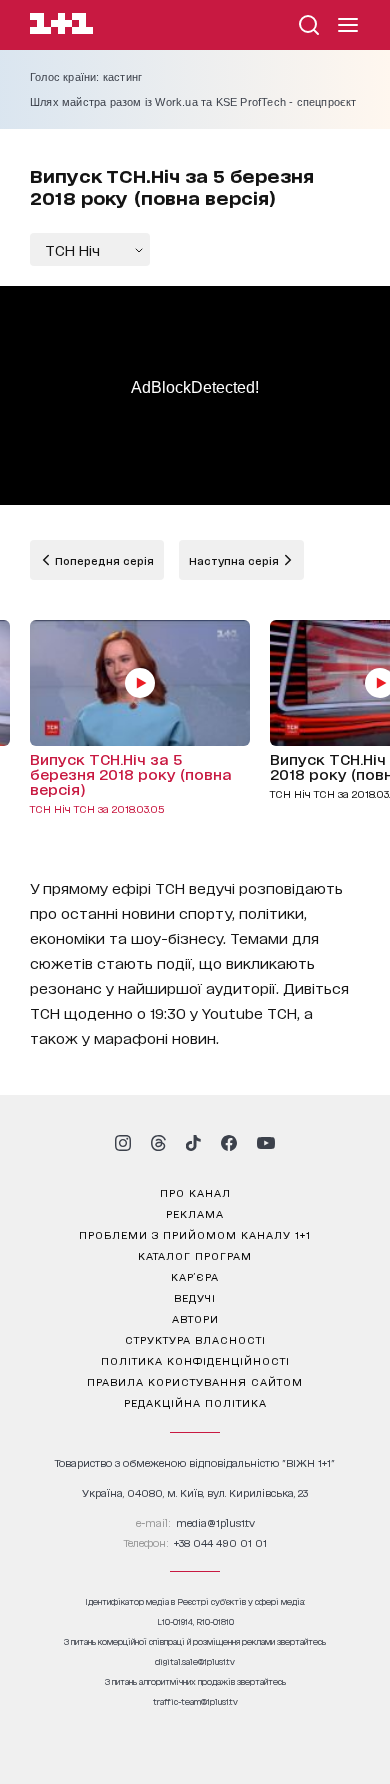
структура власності (195, 1339)
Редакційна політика (195, 1402)
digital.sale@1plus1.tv (195, 1661)
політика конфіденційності (195, 1360)
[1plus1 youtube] (266, 1143)
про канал (195, 1192)
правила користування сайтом (195, 1381)
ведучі (195, 1297)
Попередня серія (103, 560)
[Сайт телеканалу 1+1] (61, 26)
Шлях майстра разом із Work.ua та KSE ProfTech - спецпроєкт (193, 102)
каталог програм (195, 1255)
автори (195, 1318)
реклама (195, 1213)
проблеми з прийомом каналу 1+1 (195, 1234)
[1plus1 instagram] (123, 1143)
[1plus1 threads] (158, 1143)
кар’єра (195, 1276)
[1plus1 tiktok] (193, 1143)
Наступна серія (235, 560)
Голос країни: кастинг (86, 77)
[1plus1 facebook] (229, 1143)
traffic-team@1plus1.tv (195, 1701)
